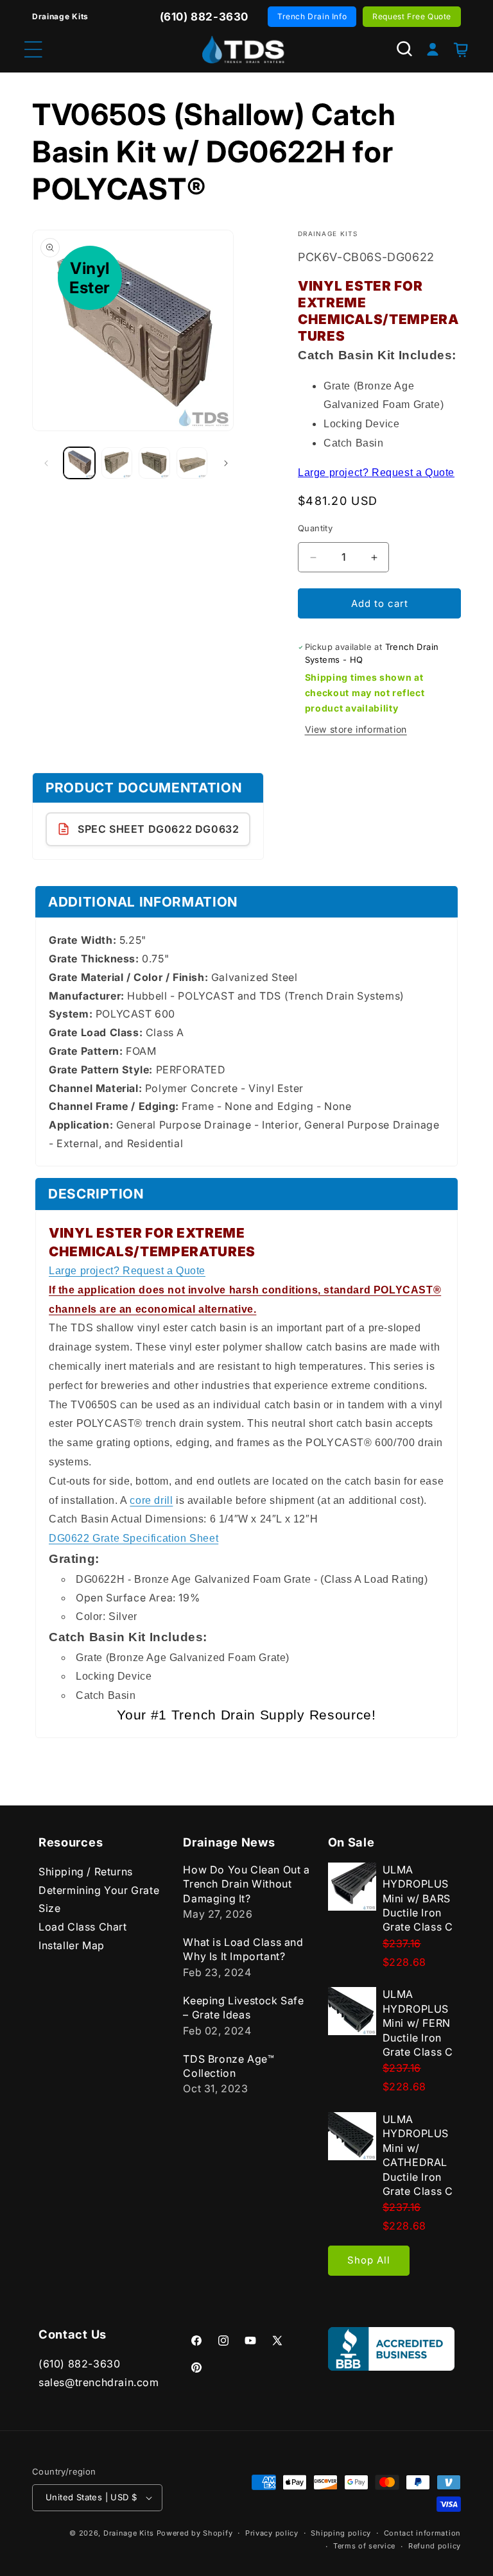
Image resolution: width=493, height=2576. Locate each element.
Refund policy (435, 2546)
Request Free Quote (412, 16)
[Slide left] (46, 463)
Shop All (369, 2260)
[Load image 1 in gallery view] (79, 463)
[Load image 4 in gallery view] (192, 463)
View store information (356, 729)
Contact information (422, 2533)
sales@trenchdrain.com (99, 2382)
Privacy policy (272, 2533)
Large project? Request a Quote (376, 473)
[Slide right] (226, 463)
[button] (404, 49)
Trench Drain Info (312, 16)
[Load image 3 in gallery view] (154, 463)
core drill (151, 1500)
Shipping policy (341, 2533)
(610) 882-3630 (79, 2364)
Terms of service (364, 2546)
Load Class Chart (83, 1927)
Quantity (315, 528)
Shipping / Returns (86, 1872)
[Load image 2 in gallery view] (117, 463)
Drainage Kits (129, 2533)
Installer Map (72, 1945)
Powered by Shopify (195, 2533)
